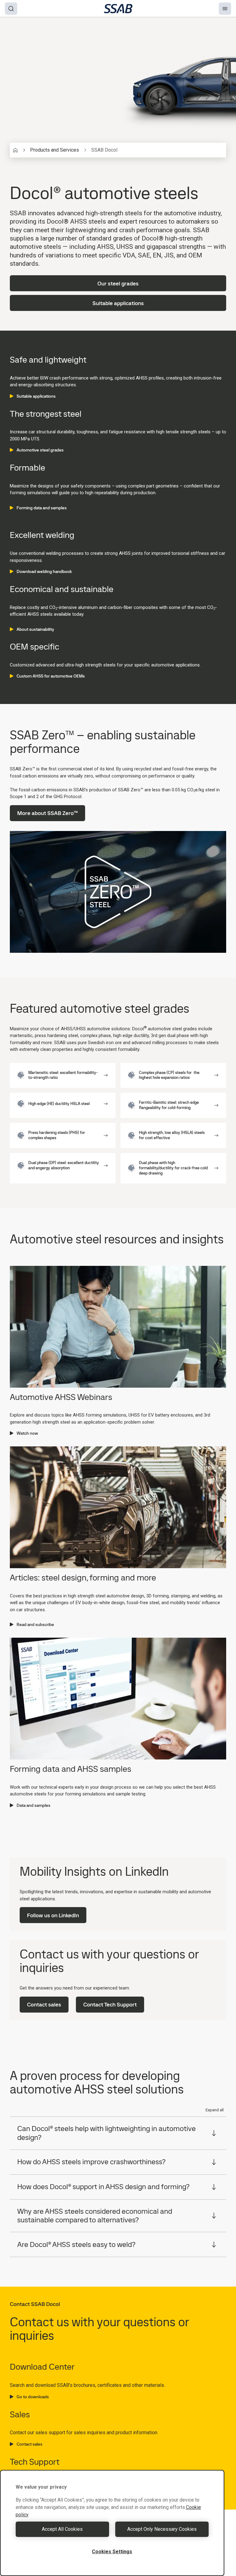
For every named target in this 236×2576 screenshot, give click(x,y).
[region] (112, 2523)
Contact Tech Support (110, 2004)
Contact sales (44, 2004)
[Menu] (225, 9)
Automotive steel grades (40, 450)
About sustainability (35, 629)
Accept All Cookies (62, 2529)
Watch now (27, 1433)
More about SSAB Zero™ (47, 813)
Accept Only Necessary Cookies (162, 2529)
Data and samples (33, 1805)
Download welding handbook (44, 571)
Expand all (215, 2110)
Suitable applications (118, 303)
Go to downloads (33, 2397)
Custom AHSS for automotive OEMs (51, 676)
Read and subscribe (35, 1624)
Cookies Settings (112, 2552)
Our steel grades (118, 283)
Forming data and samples (42, 508)
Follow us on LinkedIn (53, 1915)
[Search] (11, 9)
